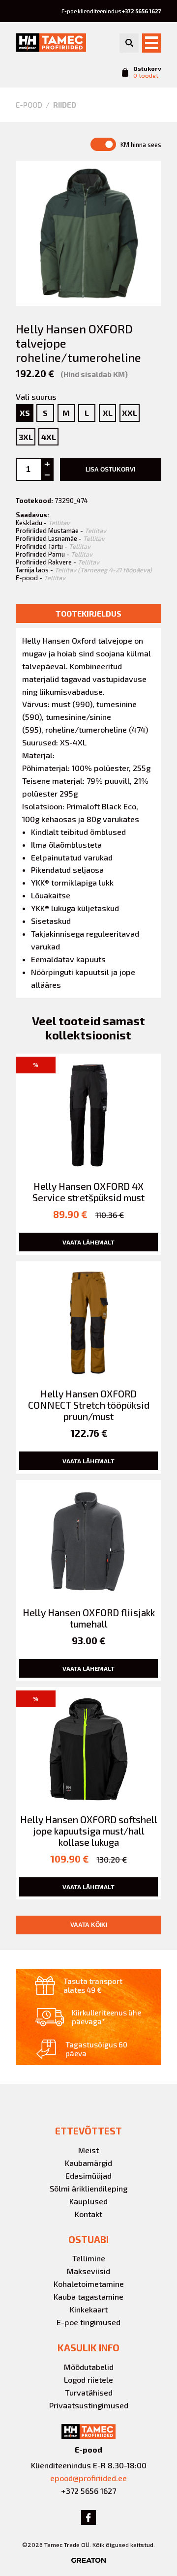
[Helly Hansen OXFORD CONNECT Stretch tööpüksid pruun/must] (88, 1367)
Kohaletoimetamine (89, 2284)
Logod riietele (88, 2380)
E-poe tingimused (88, 2322)
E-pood (29, 105)
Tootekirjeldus (88, 613)
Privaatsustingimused (89, 2405)
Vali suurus (36, 397)
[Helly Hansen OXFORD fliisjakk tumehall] (88, 1581)
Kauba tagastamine (88, 2296)
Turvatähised (89, 2392)
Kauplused (88, 2201)
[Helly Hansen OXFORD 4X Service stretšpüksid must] (88, 1154)
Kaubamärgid (88, 2163)
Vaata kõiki (89, 1925)
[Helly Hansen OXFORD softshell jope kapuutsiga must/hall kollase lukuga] (88, 1793)
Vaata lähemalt (88, 1242)
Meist (88, 2150)
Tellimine (89, 2258)
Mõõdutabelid (89, 2367)
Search (129, 43)
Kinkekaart (89, 2309)
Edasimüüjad (88, 2176)
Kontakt (88, 2214)
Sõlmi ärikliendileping (88, 2188)
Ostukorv (147, 72)
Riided (65, 105)
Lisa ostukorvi (110, 470)
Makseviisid (88, 2271)
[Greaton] (88, 2560)
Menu (152, 43)
